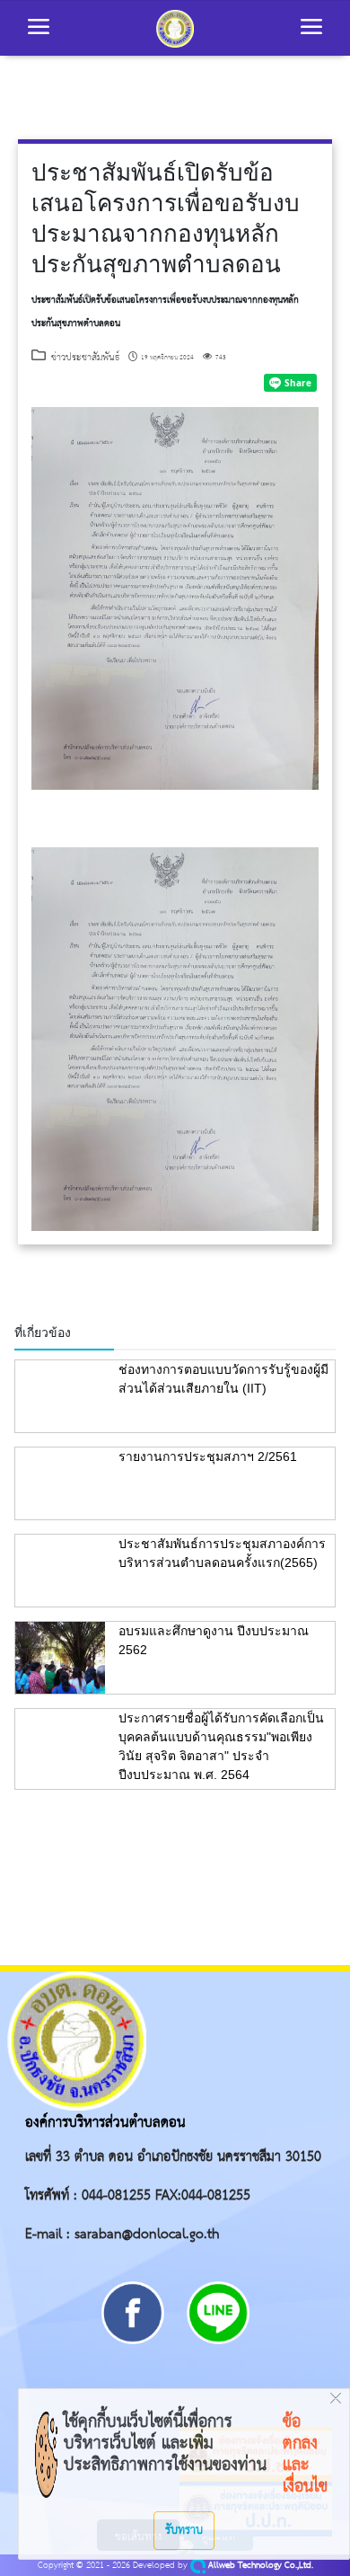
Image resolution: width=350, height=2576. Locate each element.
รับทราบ (184, 2530)
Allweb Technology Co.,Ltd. (259, 2566)
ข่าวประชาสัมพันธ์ (83, 358)
